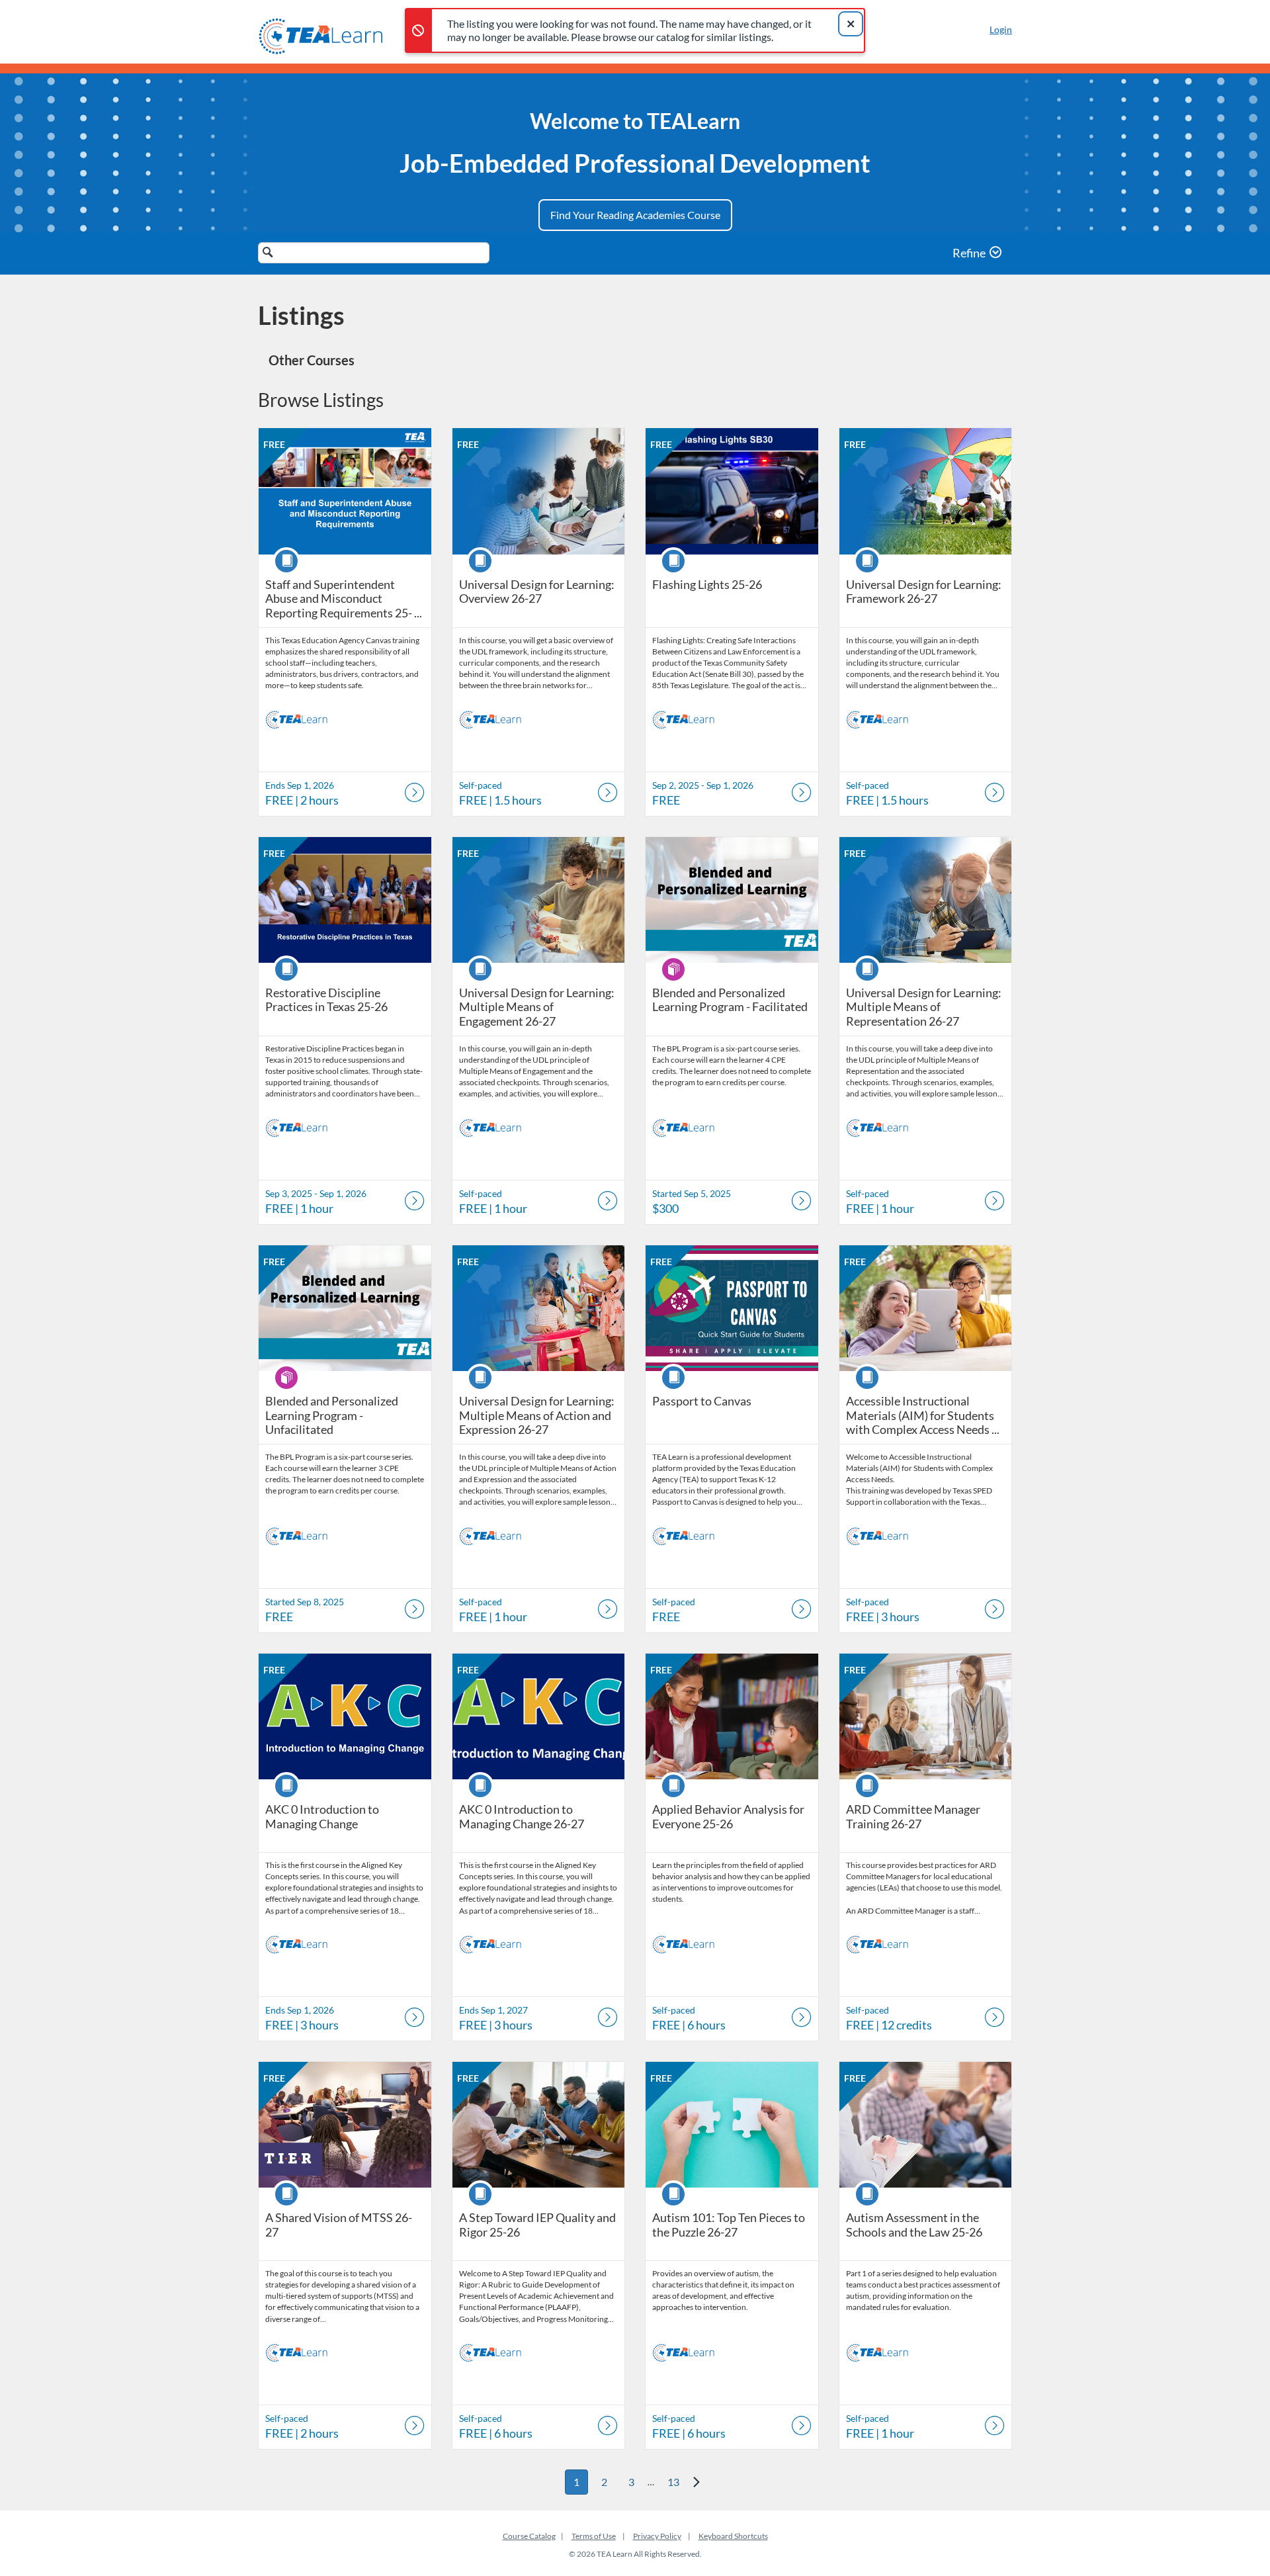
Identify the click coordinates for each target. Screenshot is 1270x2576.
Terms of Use (594, 2536)
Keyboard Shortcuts (733, 2536)
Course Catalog (529, 2536)
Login (1001, 29)
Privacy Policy (657, 2536)
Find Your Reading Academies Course (635, 215)
